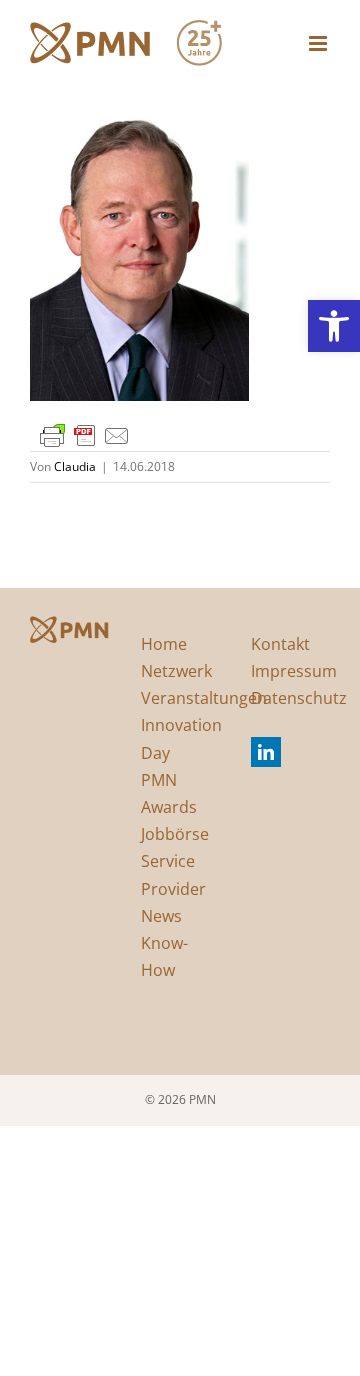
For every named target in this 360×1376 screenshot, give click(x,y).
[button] (334, 326)
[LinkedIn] (266, 752)
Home (164, 644)
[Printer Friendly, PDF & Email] (85, 434)
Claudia (75, 466)
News (161, 916)
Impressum (294, 671)
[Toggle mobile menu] (319, 43)
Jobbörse (175, 834)
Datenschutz (299, 698)
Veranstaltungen (204, 698)
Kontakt (280, 644)
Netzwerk (176, 671)
